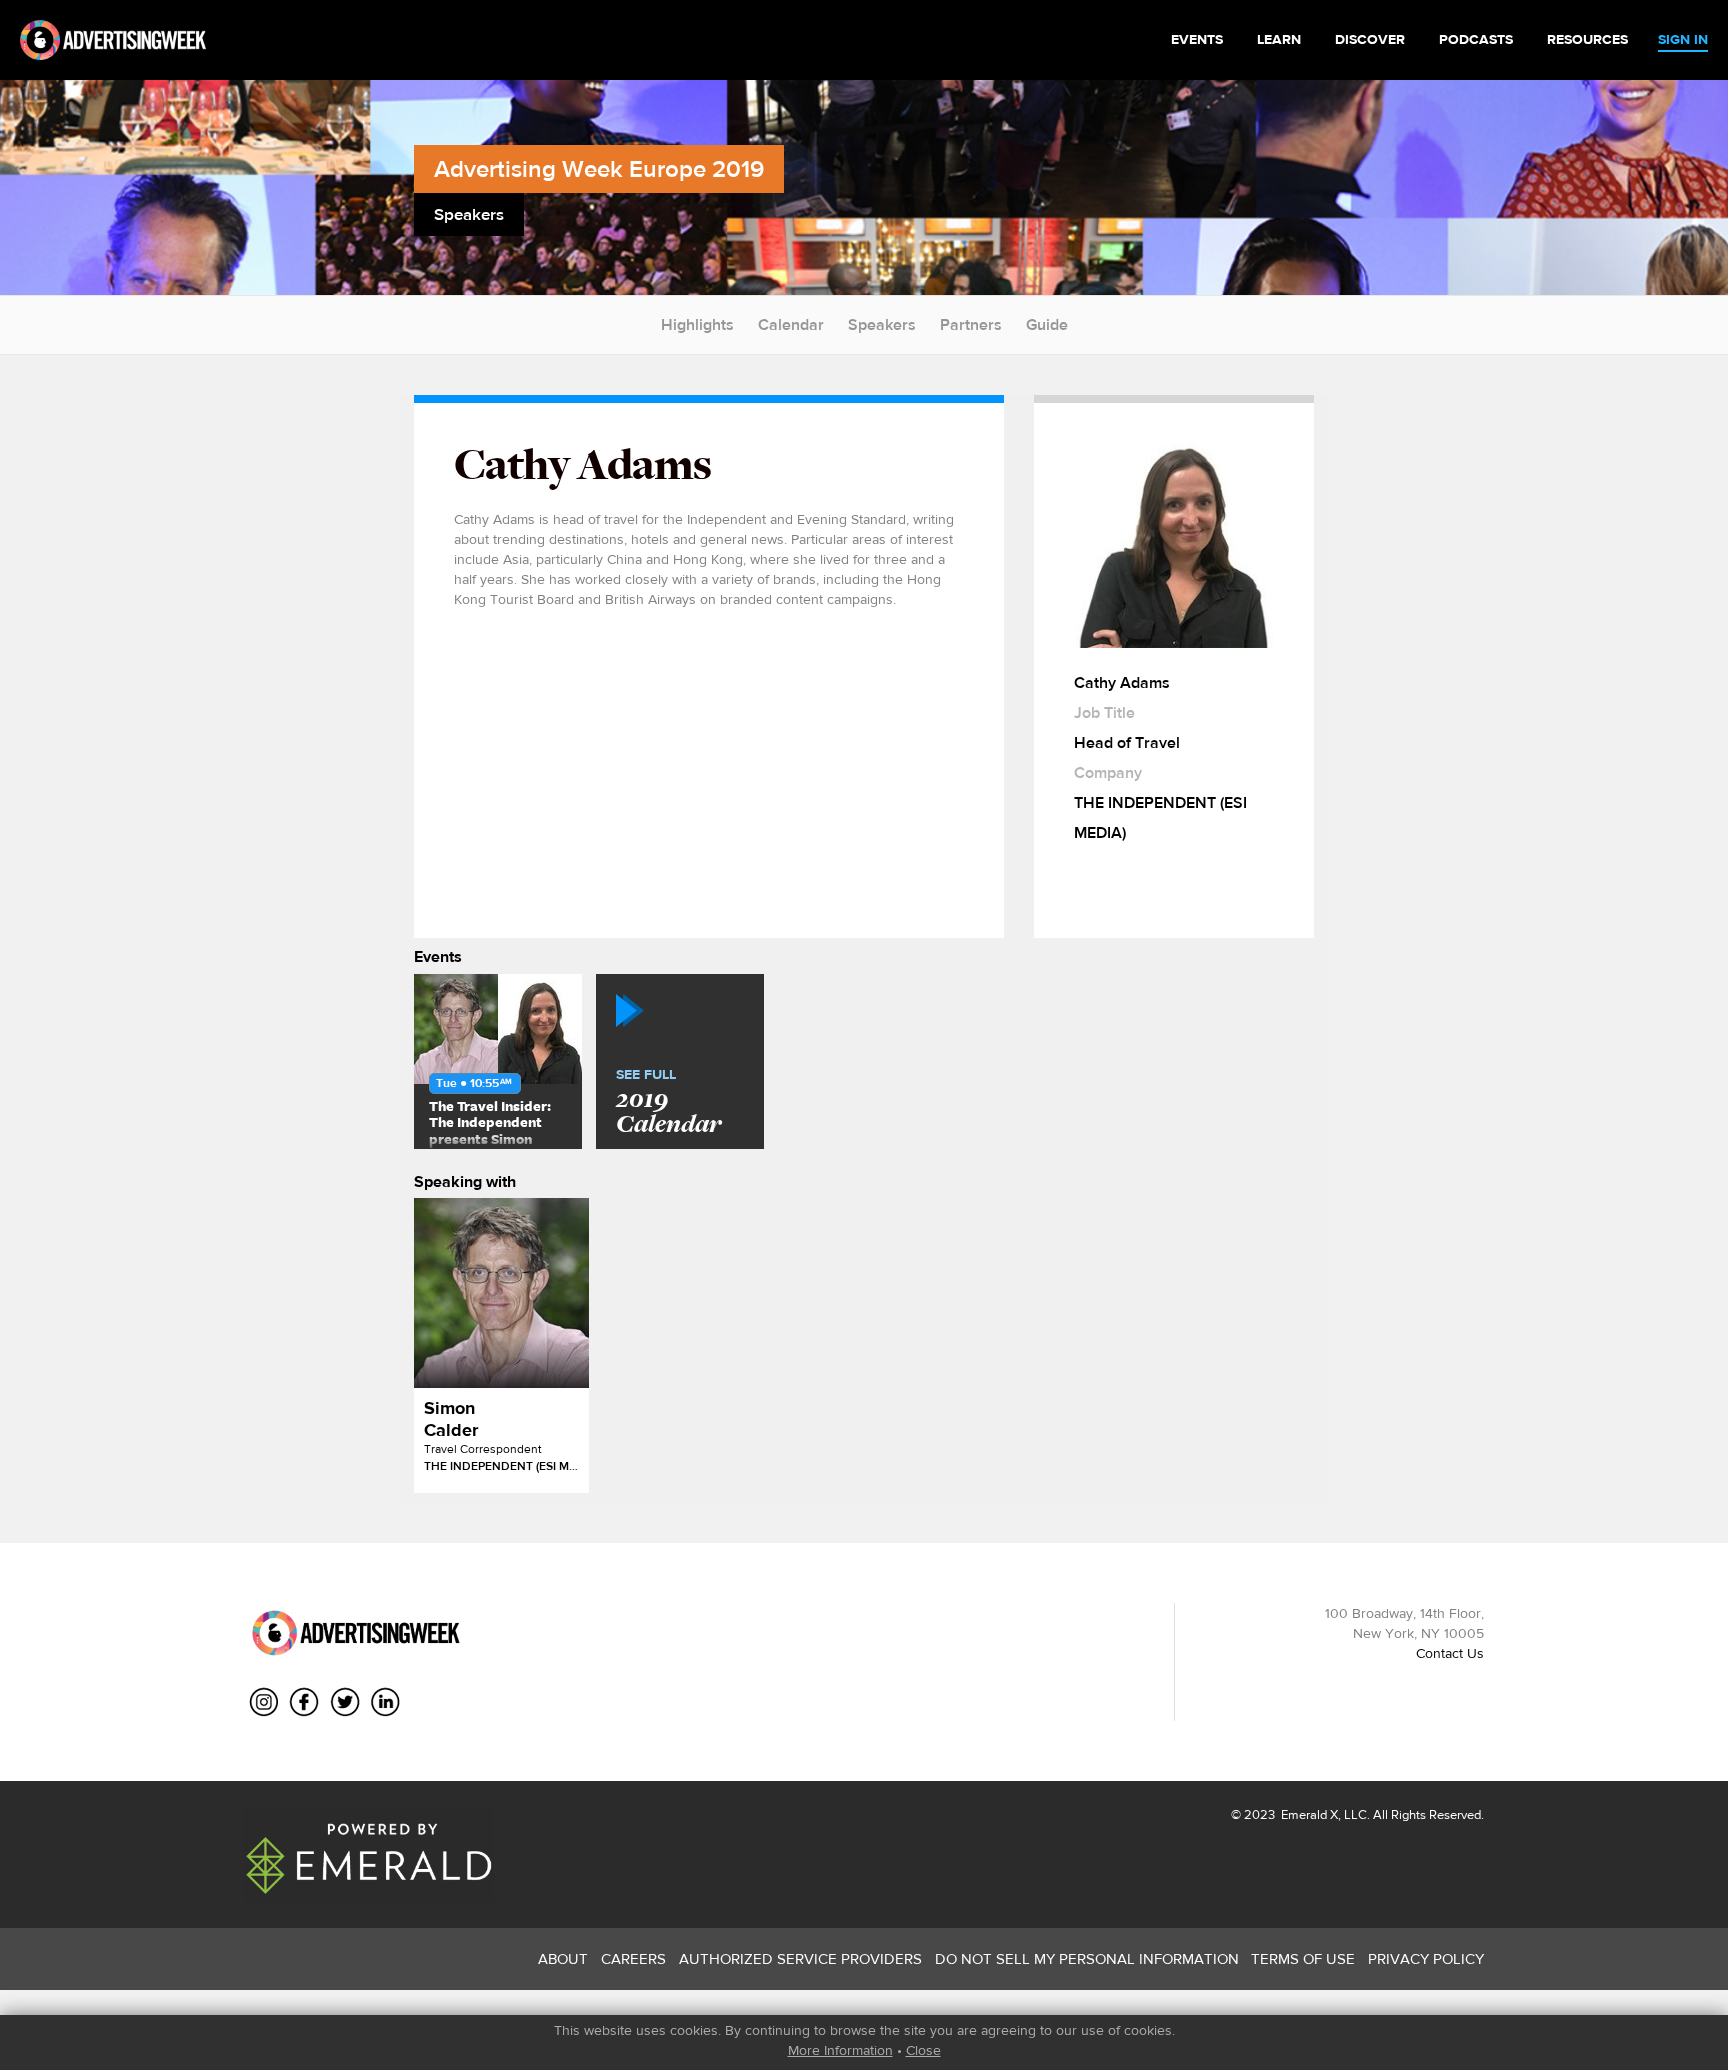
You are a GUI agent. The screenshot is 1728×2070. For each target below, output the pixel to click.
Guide (1047, 324)
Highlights (697, 324)
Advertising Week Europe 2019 (599, 168)
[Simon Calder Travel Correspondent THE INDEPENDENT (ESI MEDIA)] (501, 1293)
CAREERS (633, 1958)
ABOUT (563, 1958)
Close (923, 2050)
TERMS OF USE (1303, 1958)
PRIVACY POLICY (1426, 1958)
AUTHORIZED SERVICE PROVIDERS (800, 1958)
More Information (840, 2050)
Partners (971, 324)
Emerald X (1308, 1814)
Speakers (882, 324)
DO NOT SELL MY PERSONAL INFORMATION (1087, 1958)
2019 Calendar (668, 1103)
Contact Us (1450, 1653)
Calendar (791, 324)
